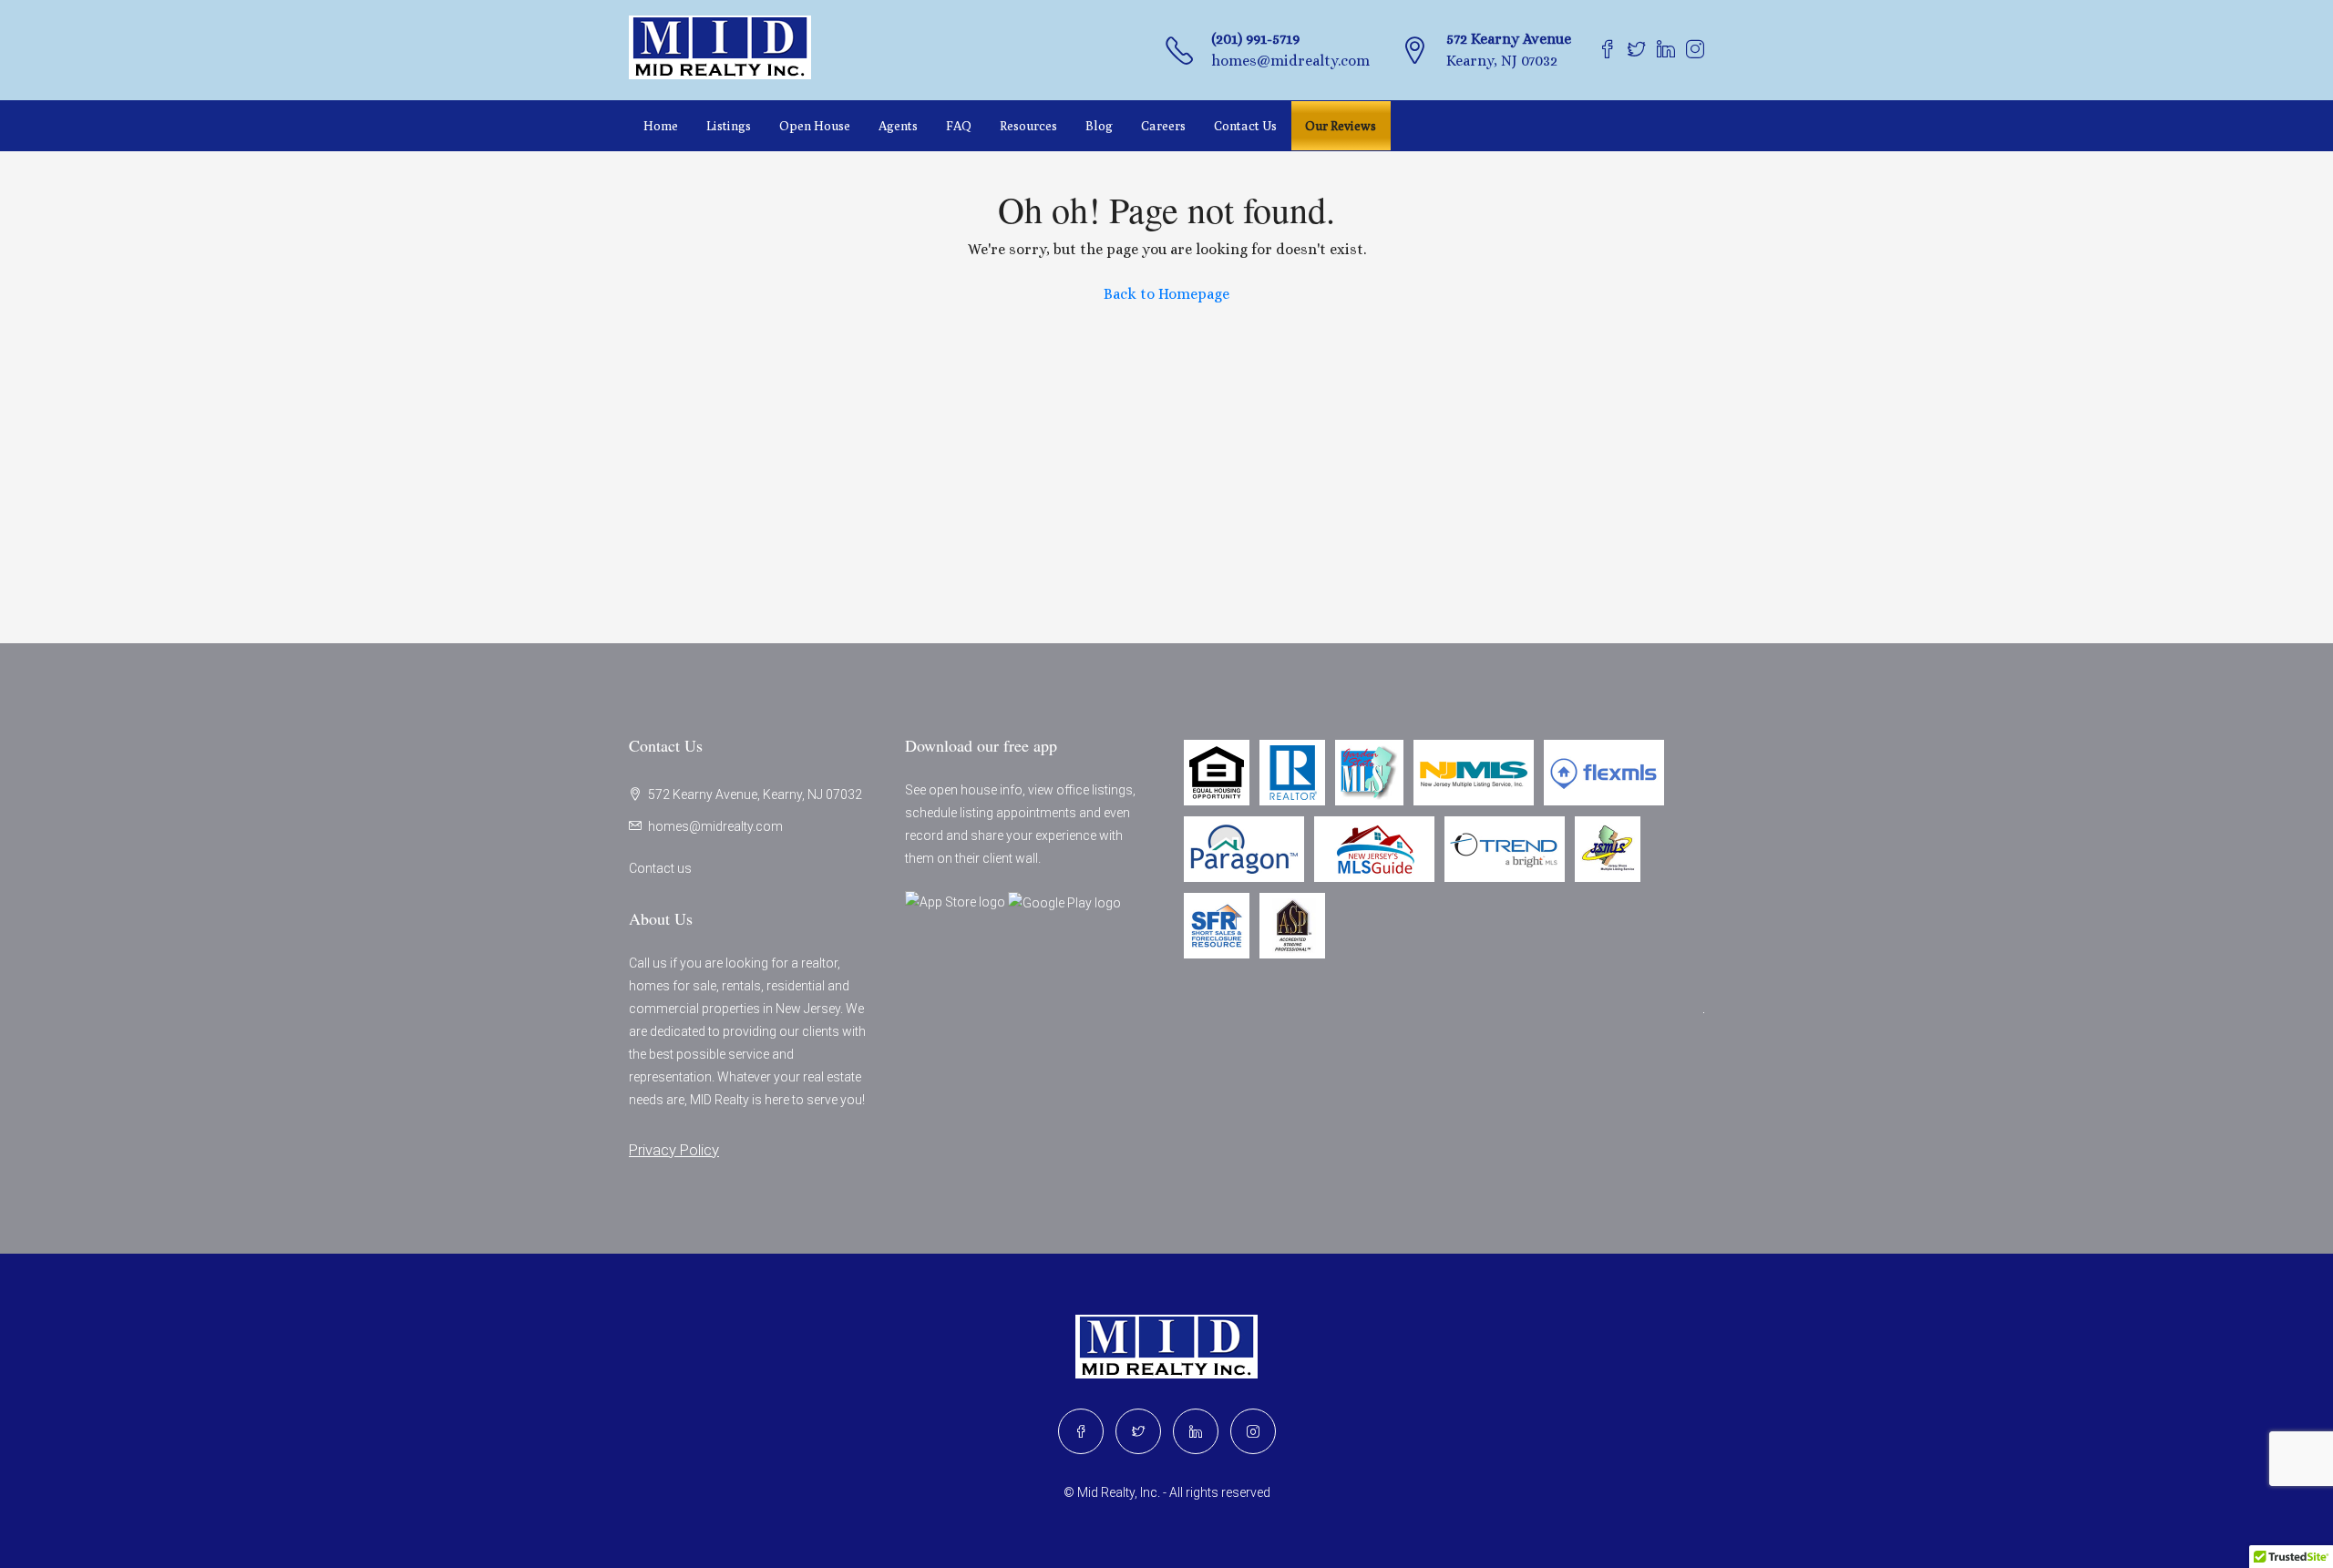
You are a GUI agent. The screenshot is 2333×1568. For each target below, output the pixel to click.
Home (661, 126)
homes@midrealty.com (1290, 61)
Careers (1163, 126)
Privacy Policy (674, 1150)
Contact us (660, 868)
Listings (729, 126)
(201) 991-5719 (1255, 39)
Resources (1028, 126)
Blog (1099, 126)
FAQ (959, 126)
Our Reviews (1341, 126)
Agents (898, 126)
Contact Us (1245, 126)
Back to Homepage (1166, 294)
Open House (815, 126)
